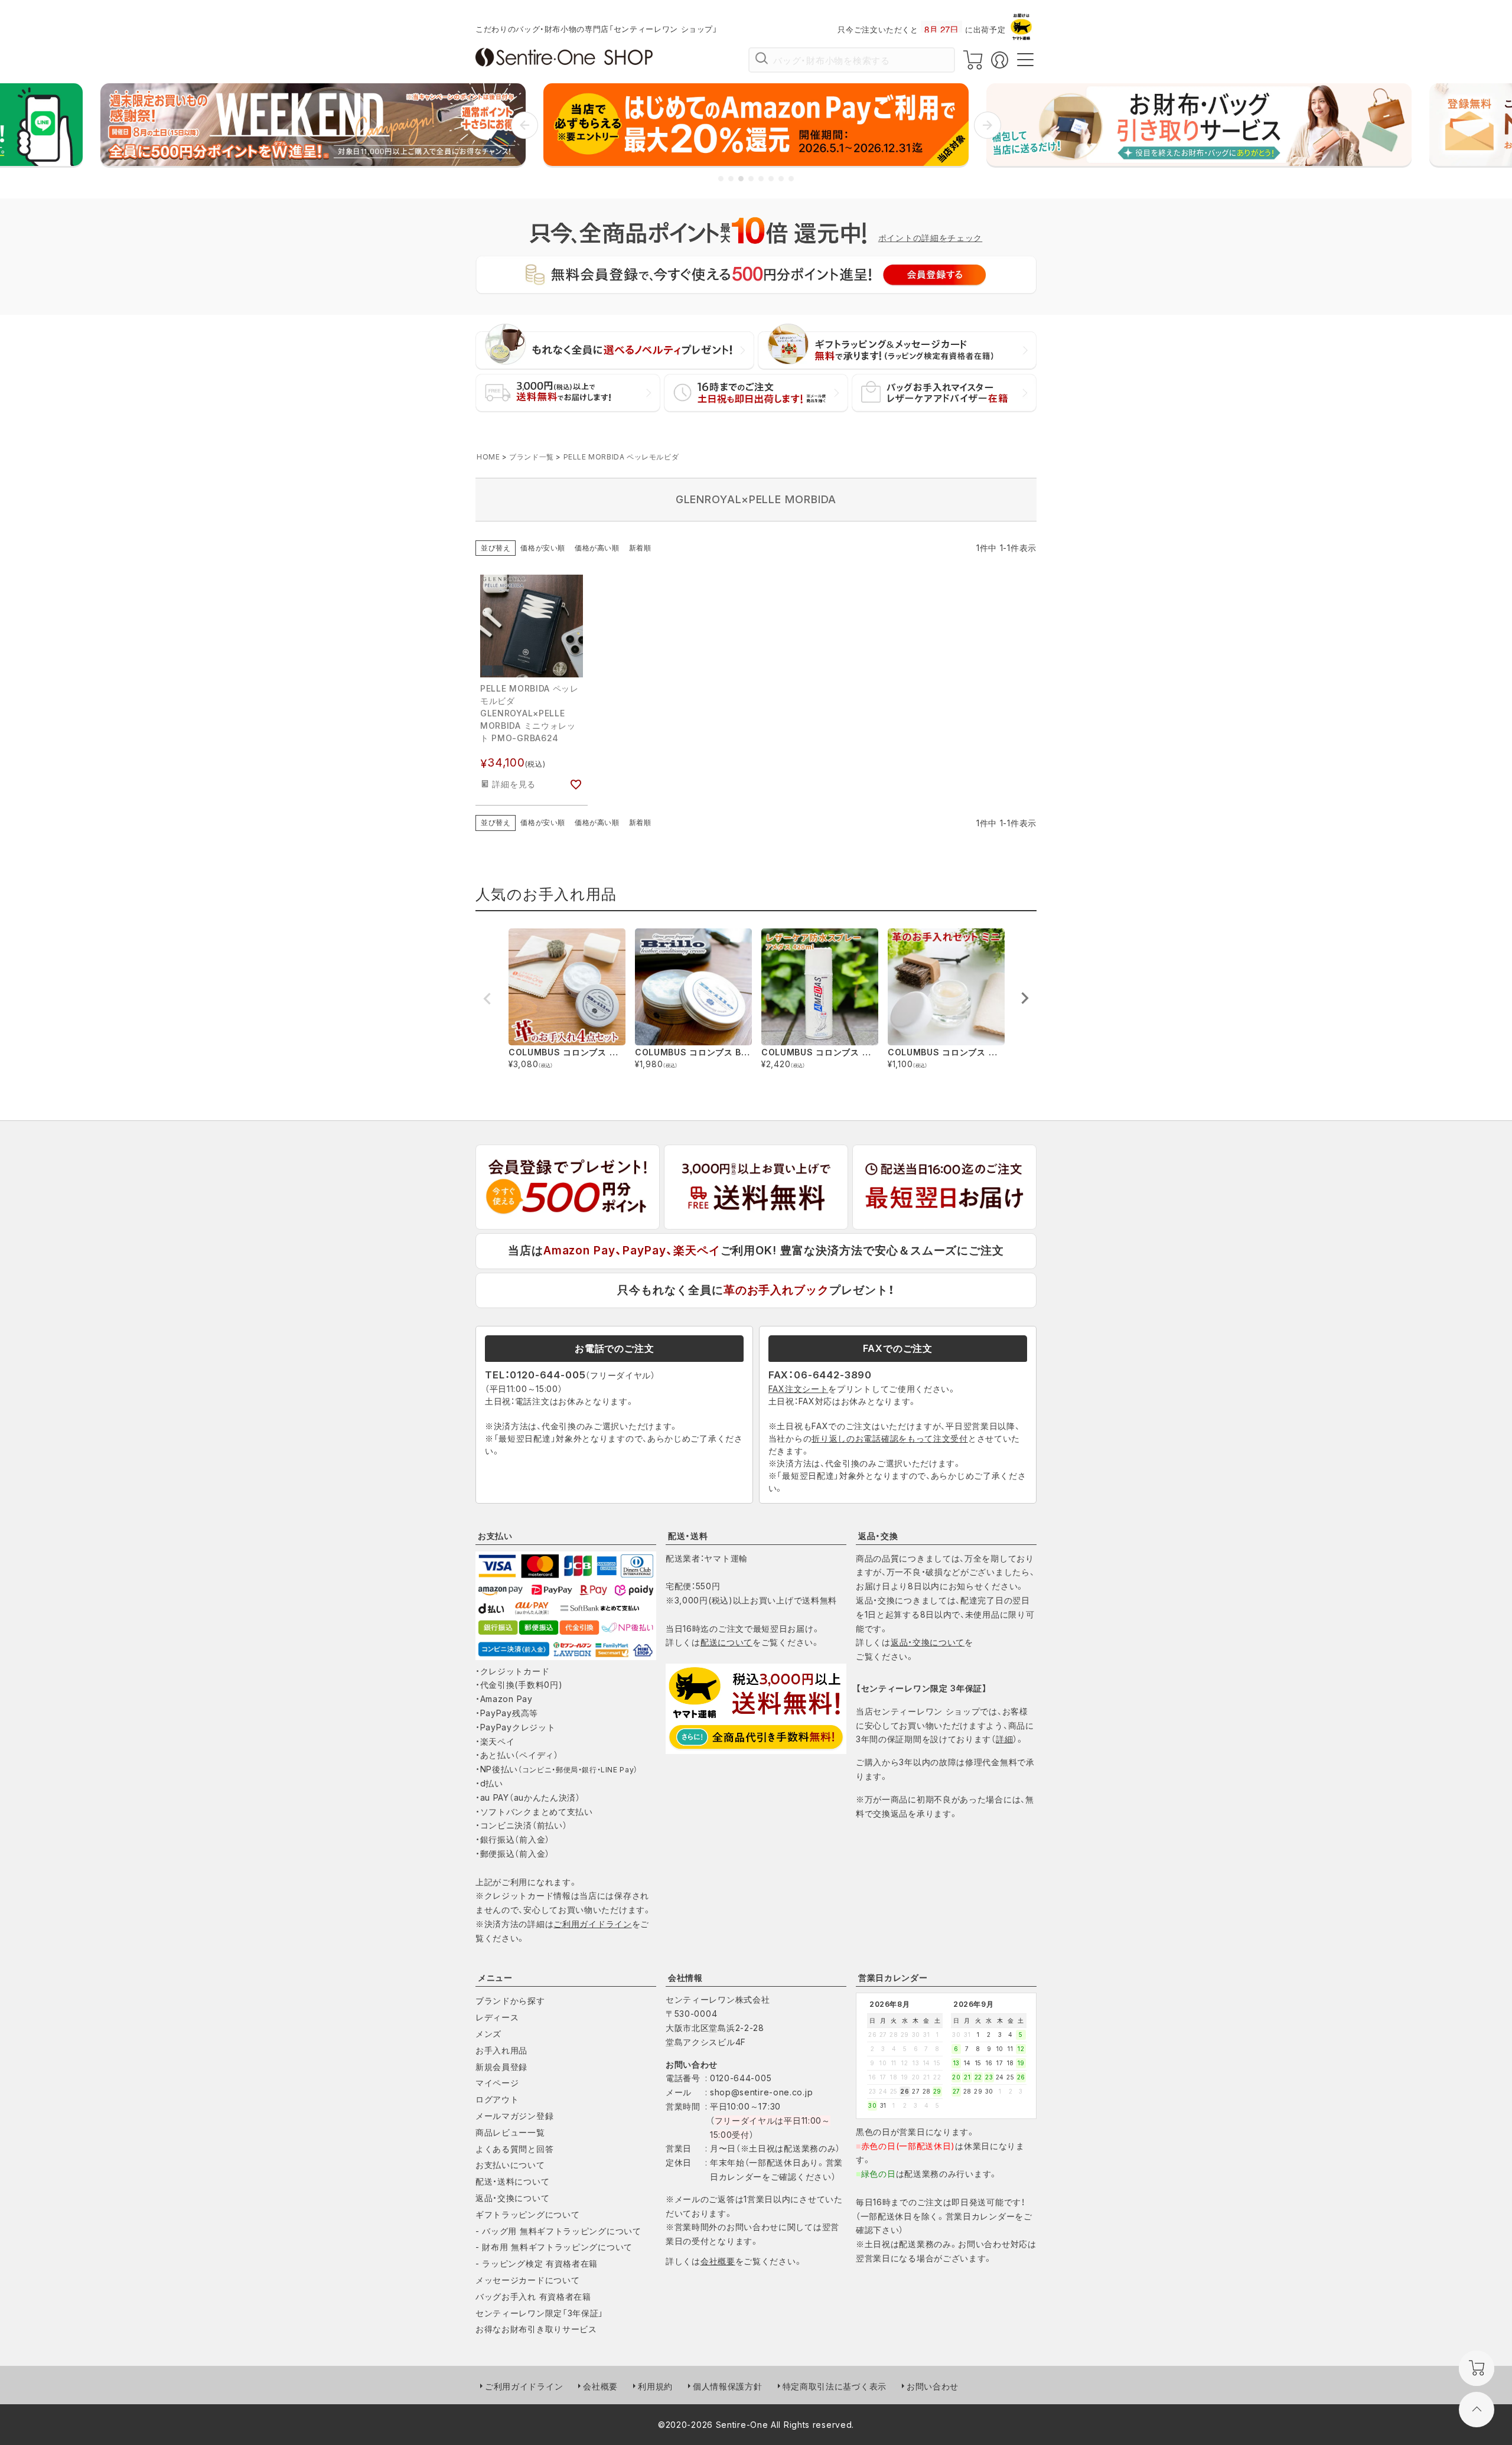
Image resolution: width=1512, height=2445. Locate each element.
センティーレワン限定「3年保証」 (540, 2313)
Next (1025, 998)
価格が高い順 (597, 548)
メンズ (488, 2034)
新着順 (640, 548)
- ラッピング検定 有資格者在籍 (537, 2263)
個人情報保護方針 (728, 2386)
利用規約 (655, 2386)
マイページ (497, 2083)
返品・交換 (878, 1536)
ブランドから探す (510, 2001)
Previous (487, 999)
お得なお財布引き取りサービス (536, 2329)
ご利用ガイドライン (592, 1924)
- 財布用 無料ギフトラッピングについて (554, 2247)
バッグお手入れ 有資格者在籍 (533, 2296)
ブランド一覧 (532, 457)
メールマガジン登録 (514, 2116)
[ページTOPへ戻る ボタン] (1477, 2410)
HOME (488, 457)
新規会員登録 (501, 2067)
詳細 (1004, 1739)
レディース (497, 2017)
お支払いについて (510, 2165)
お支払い (495, 1536)
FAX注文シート (799, 1389)
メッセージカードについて (527, 2280)
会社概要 (718, 2261)
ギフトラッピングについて (527, 2214)
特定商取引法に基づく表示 (835, 2386)
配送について (726, 1642)
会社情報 (685, 1978)
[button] (524, 125)
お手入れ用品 (501, 2050)
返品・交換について (928, 1642)
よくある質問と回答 (514, 2149)
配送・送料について (512, 2181)
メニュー (495, 1978)
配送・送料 (688, 1536)
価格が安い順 (543, 548)
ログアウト (497, 2099)
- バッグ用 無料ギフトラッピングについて (558, 2231)
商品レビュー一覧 (510, 2132)
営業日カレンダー (893, 1978)
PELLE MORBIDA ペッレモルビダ (621, 457)
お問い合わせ (933, 2386)
